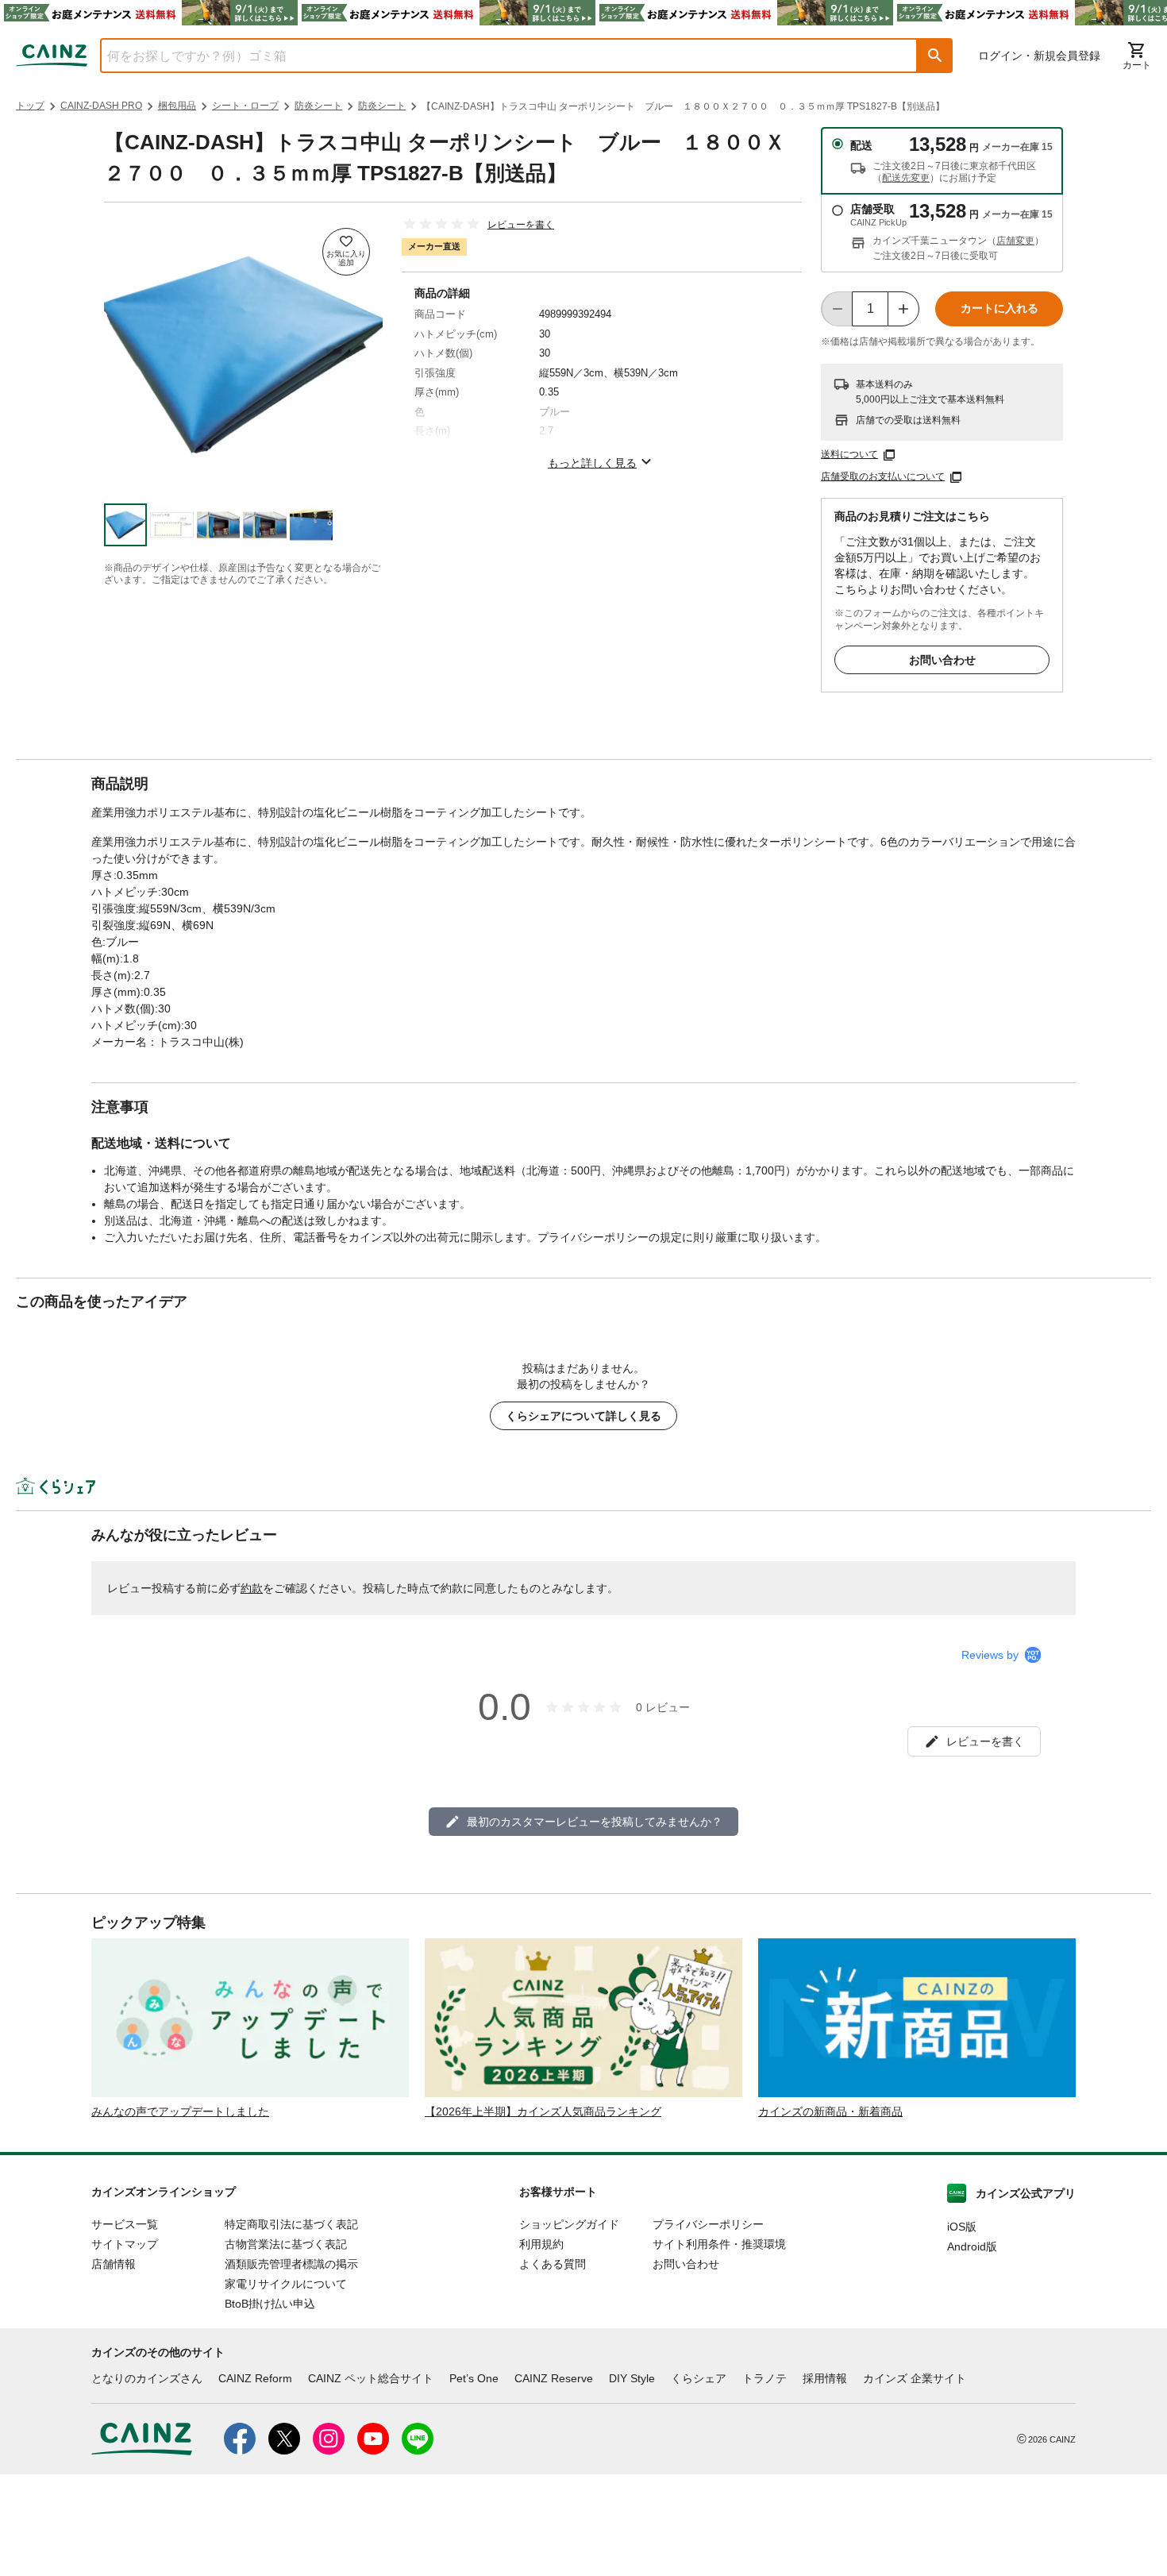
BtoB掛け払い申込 (270, 2304)
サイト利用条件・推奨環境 (719, 2244)
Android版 (972, 2246)
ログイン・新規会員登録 (1039, 56)
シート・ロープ (245, 106)
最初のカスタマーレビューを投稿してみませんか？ (595, 1822)
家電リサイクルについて (286, 2284)
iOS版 (962, 2227)
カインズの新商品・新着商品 (830, 2111)
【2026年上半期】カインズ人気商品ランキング (543, 2111)
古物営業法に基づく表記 (286, 2244)
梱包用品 (177, 106)
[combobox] (497, 56)
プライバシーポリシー (708, 2224)
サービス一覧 (125, 2224)
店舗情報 (114, 2264)
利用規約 (541, 2244)
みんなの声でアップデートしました (180, 2111)
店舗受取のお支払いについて (883, 476)
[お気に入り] (346, 252)
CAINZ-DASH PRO (101, 106)
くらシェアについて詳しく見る (583, 1416)
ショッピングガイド (569, 2224)
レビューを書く (521, 225)
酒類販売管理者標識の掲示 (291, 2264)
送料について (849, 454)
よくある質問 (553, 2264)
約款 (252, 1588)
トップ (30, 106)
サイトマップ (125, 2244)
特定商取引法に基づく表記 (291, 2224)
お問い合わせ (942, 660)
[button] (935, 56)
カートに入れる (999, 308)
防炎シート (318, 106)
